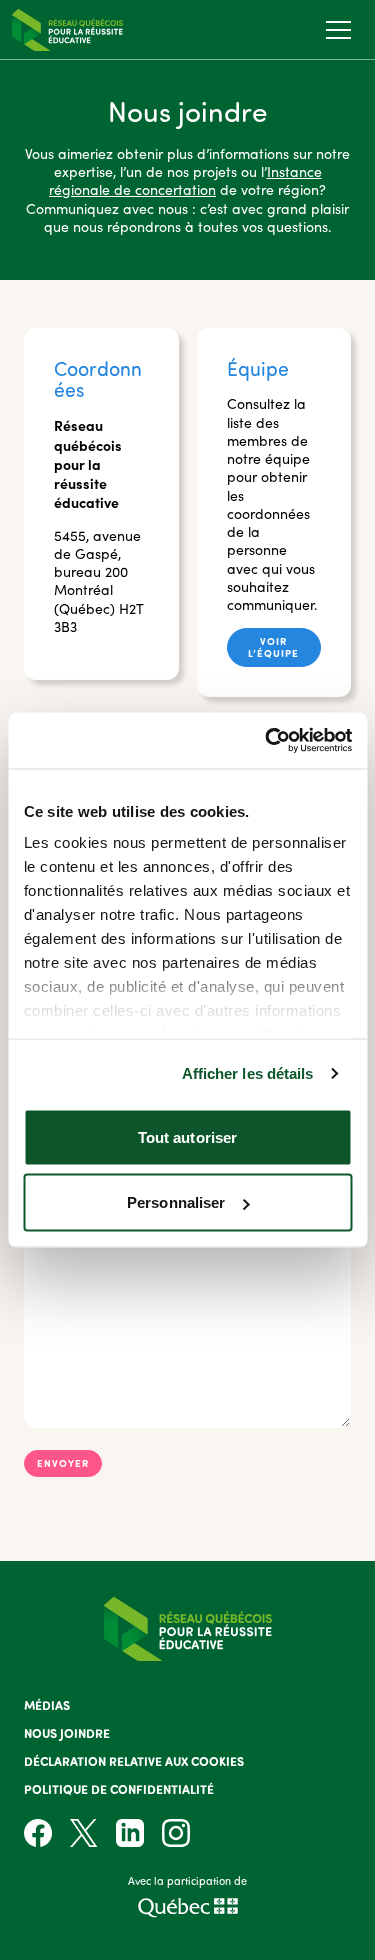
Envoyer (63, 1463)
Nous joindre (67, 1732)
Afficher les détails (248, 1073)
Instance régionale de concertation (185, 180)
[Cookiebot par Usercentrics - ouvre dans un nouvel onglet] (267, 741)
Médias (47, 1704)
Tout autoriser (187, 1136)
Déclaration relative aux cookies (134, 1760)
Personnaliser (176, 1202)
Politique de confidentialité (119, 1788)
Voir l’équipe (273, 646)
